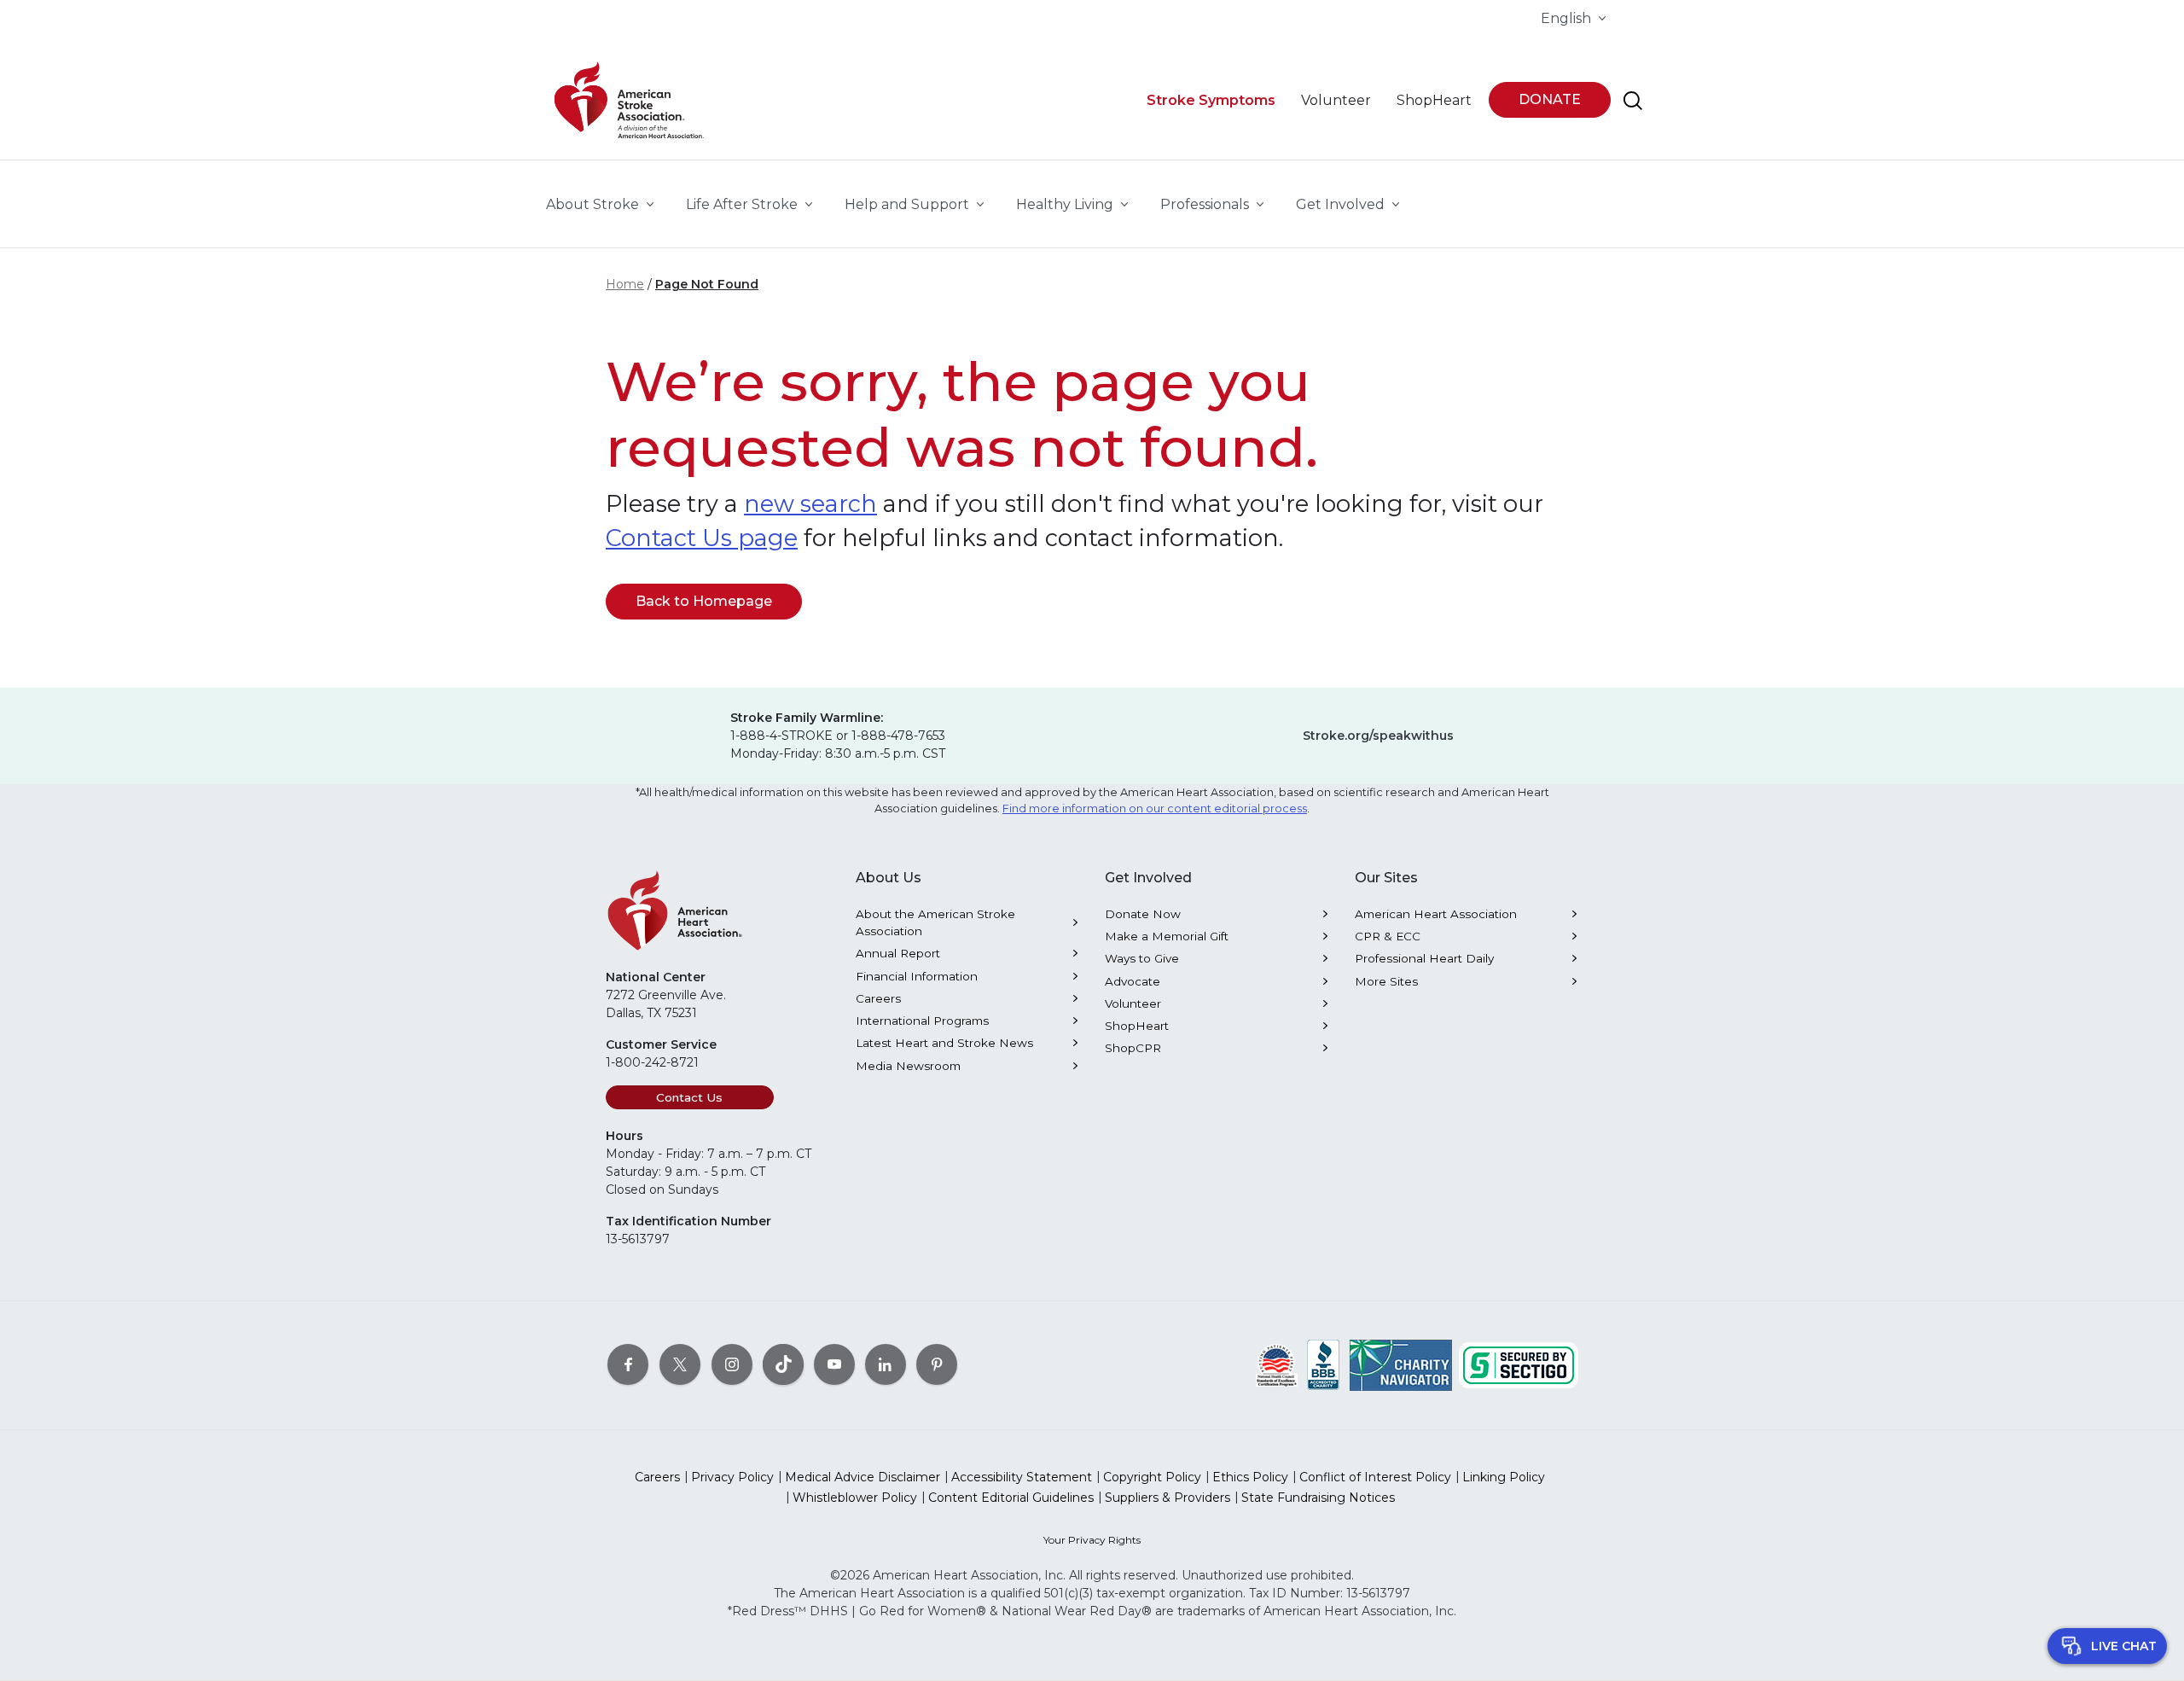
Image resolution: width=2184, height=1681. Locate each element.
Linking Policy (1504, 1477)
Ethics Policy (1250, 1477)
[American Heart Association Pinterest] (937, 1364)
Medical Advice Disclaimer (863, 1477)
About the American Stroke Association (935, 922)
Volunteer (1133, 1003)
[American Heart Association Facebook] (628, 1364)
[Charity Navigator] (1401, 1364)
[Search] (1633, 101)
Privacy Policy (732, 1477)
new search (810, 504)
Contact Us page (702, 538)
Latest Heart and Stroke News (944, 1043)
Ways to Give (1142, 958)
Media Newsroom (908, 1066)
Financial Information (917, 976)
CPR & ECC (1388, 936)
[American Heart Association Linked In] (886, 1364)
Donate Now (1143, 914)
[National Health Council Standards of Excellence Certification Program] (1277, 1364)
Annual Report (898, 953)
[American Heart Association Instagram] (732, 1364)
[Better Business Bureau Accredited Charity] (1324, 1364)
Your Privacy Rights (1092, 1540)
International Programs (922, 1021)
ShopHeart (1137, 1026)
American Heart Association (1436, 914)
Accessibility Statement (1022, 1477)
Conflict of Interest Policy (1375, 1477)
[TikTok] (783, 1364)
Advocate (1133, 981)
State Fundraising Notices (1318, 1498)
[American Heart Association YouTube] (834, 1364)
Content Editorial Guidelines (1011, 1498)
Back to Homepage (704, 601)
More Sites (1386, 981)
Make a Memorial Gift (1167, 936)
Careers (878, 998)
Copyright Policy (1152, 1477)
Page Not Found (707, 284)
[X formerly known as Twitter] (680, 1364)
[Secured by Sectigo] (1519, 1364)
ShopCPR (1133, 1048)
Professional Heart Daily (1424, 958)
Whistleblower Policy (855, 1498)
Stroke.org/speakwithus (1378, 736)
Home (625, 284)
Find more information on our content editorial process (1155, 809)
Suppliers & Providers (1168, 1498)
